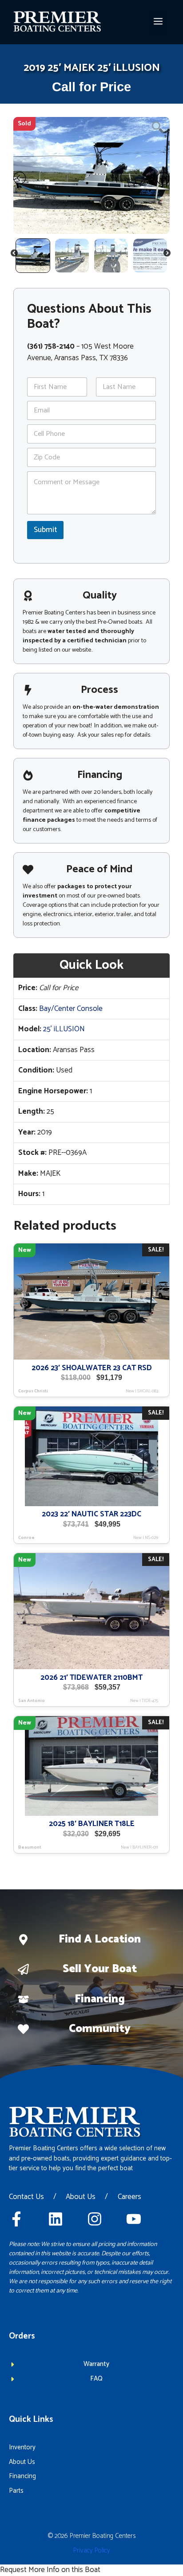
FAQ (96, 2379)
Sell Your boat (100, 1969)
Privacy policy (92, 2551)
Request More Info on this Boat (50, 2570)
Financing (100, 1999)
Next (168, 255)
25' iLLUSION (64, 1029)
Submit (45, 530)
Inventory (22, 2447)
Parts (16, 2491)
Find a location (100, 1939)
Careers (129, 2197)
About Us (81, 2197)
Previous (15, 255)
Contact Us (26, 2197)
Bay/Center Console (71, 1009)
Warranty (96, 2364)
